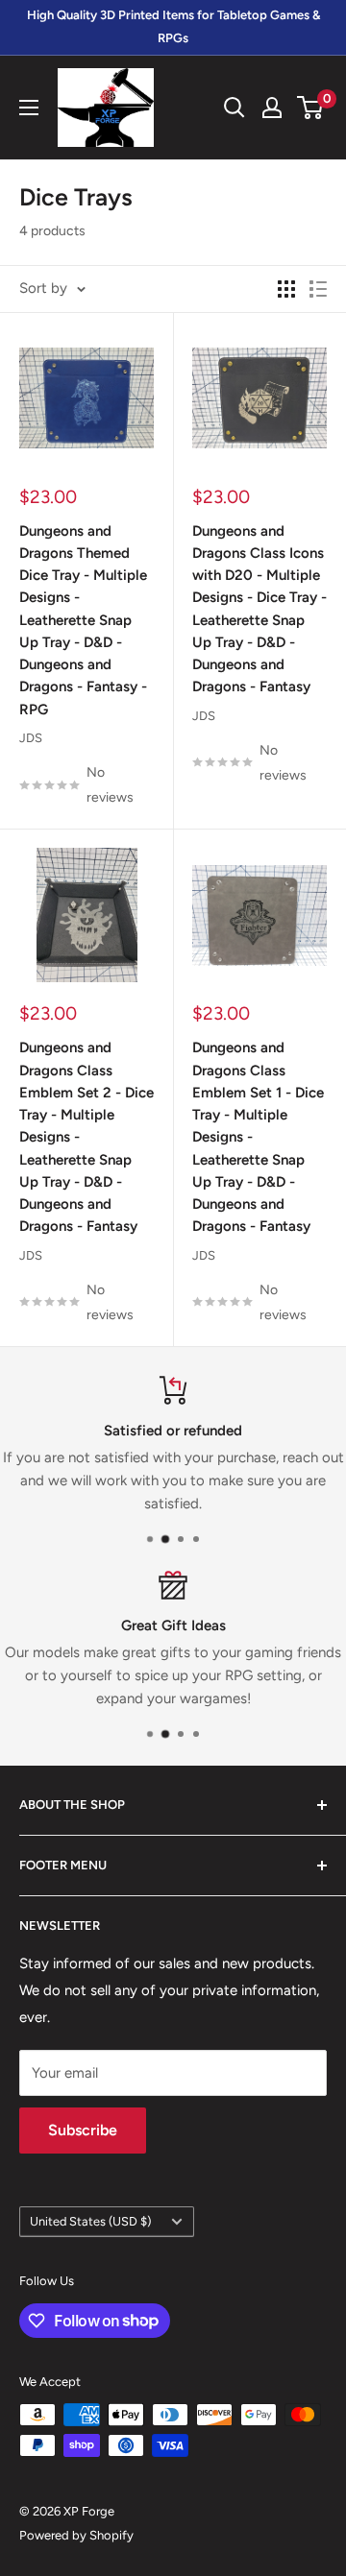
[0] (311, 108)
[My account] (272, 108)
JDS (31, 738)
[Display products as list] (318, 289)
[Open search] (235, 108)
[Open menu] (29, 108)
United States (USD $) (90, 2221)
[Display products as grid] (286, 289)
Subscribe (83, 2130)
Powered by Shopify (76, 2535)
